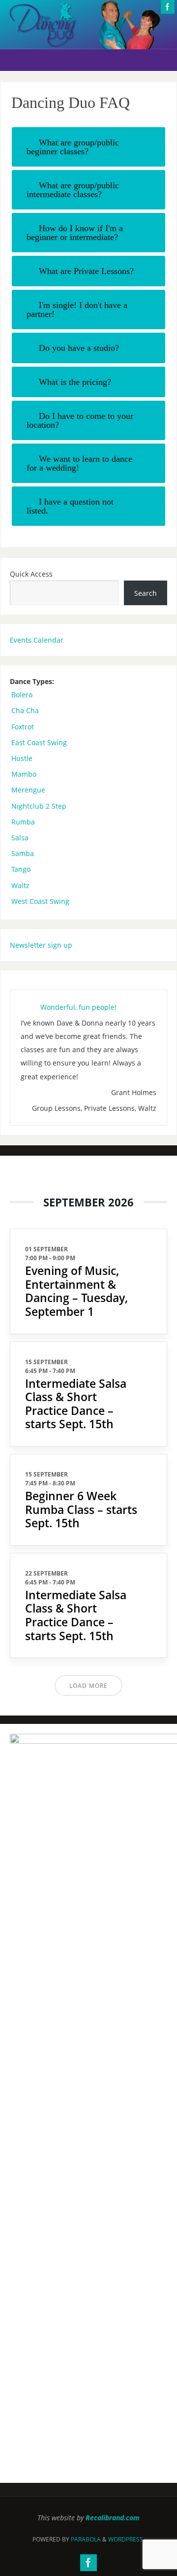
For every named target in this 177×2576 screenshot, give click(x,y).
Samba (23, 853)
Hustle (22, 758)
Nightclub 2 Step (39, 806)
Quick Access (31, 574)
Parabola (86, 2539)
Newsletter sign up (41, 945)
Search (146, 593)
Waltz (20, 885)
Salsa (20, 838)
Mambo (24, 774)
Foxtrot (23, 727)
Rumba (23, 822)
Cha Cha (25, 710)
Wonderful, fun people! (78, 1007)
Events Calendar (37, 640)
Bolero (22, 695)
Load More (88, 1686)
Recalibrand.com (113, 2518)
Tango (21, 869)
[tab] (89, 147)
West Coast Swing (40, 901)
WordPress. (126, 2539)
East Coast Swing (39, 742)
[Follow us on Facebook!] (168, 7)
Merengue (28, 790)
